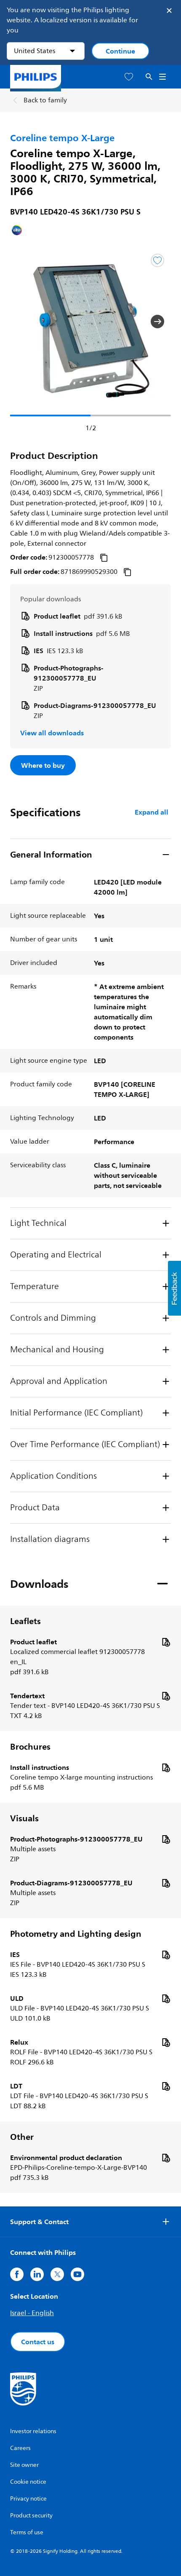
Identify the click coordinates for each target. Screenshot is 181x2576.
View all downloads (52, 733)
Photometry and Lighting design (76, 1934)
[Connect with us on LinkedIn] (37, 2274)
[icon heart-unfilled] (129, 77)
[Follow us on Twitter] (57, 2274)
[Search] (149, 77)
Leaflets (25, 1621)
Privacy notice (28, 2499)
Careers (20, 2448)
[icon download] (166, 1642)
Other (22, 2137)
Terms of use (27, 2532)
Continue (120, 51)
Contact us (38, 2342)
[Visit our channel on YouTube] (77, 2274)
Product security (31, 2516)
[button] (24, 322)
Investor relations (33, 2431)
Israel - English (32, 2313)
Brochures (30, 1747)
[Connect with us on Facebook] (17, 2274)
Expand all (152, 812)
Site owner (24, 2465)
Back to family (45, 100)
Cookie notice (28, 2482)
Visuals (24, 1818)
